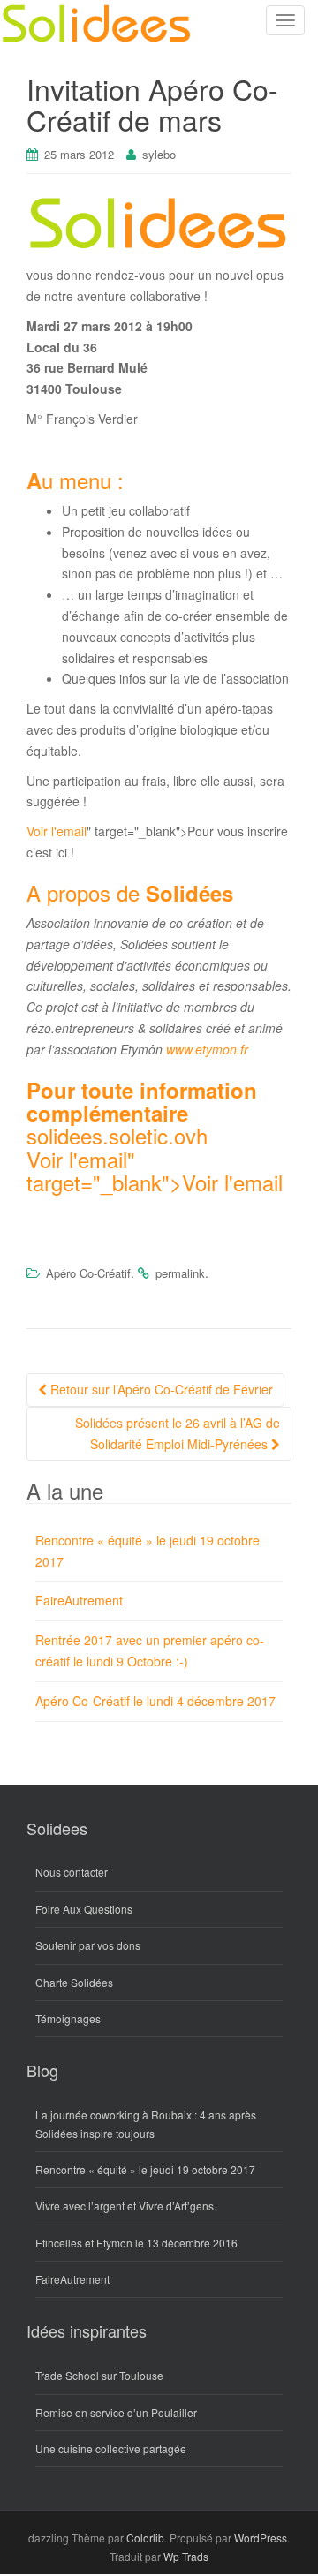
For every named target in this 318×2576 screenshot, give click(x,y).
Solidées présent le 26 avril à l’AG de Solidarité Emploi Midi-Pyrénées (178, 1433)
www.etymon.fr (207, 1049)
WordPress (261, 2538)
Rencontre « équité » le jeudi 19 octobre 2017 (145, 2169)
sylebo (159, 154)
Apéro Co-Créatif (88, 1273)
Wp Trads (186, 2556)
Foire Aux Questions (84, 1909)
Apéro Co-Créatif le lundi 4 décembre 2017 (155, 1701)
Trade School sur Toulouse (99, 2375)
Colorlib (145, 2538)
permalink (180, 1273)
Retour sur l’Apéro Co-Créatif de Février (160, 1389)
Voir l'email (57, 831)
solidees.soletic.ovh (117, 1135)
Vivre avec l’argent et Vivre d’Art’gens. (126, 2206)
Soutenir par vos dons (88, 1945)
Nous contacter (72, 1872)
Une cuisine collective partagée (111, 2448)
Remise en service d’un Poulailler (116, 2412)
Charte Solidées (74, 1982)
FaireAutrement (79, 1600)
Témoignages (68, 2018)
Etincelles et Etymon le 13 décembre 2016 (136, 2243)
